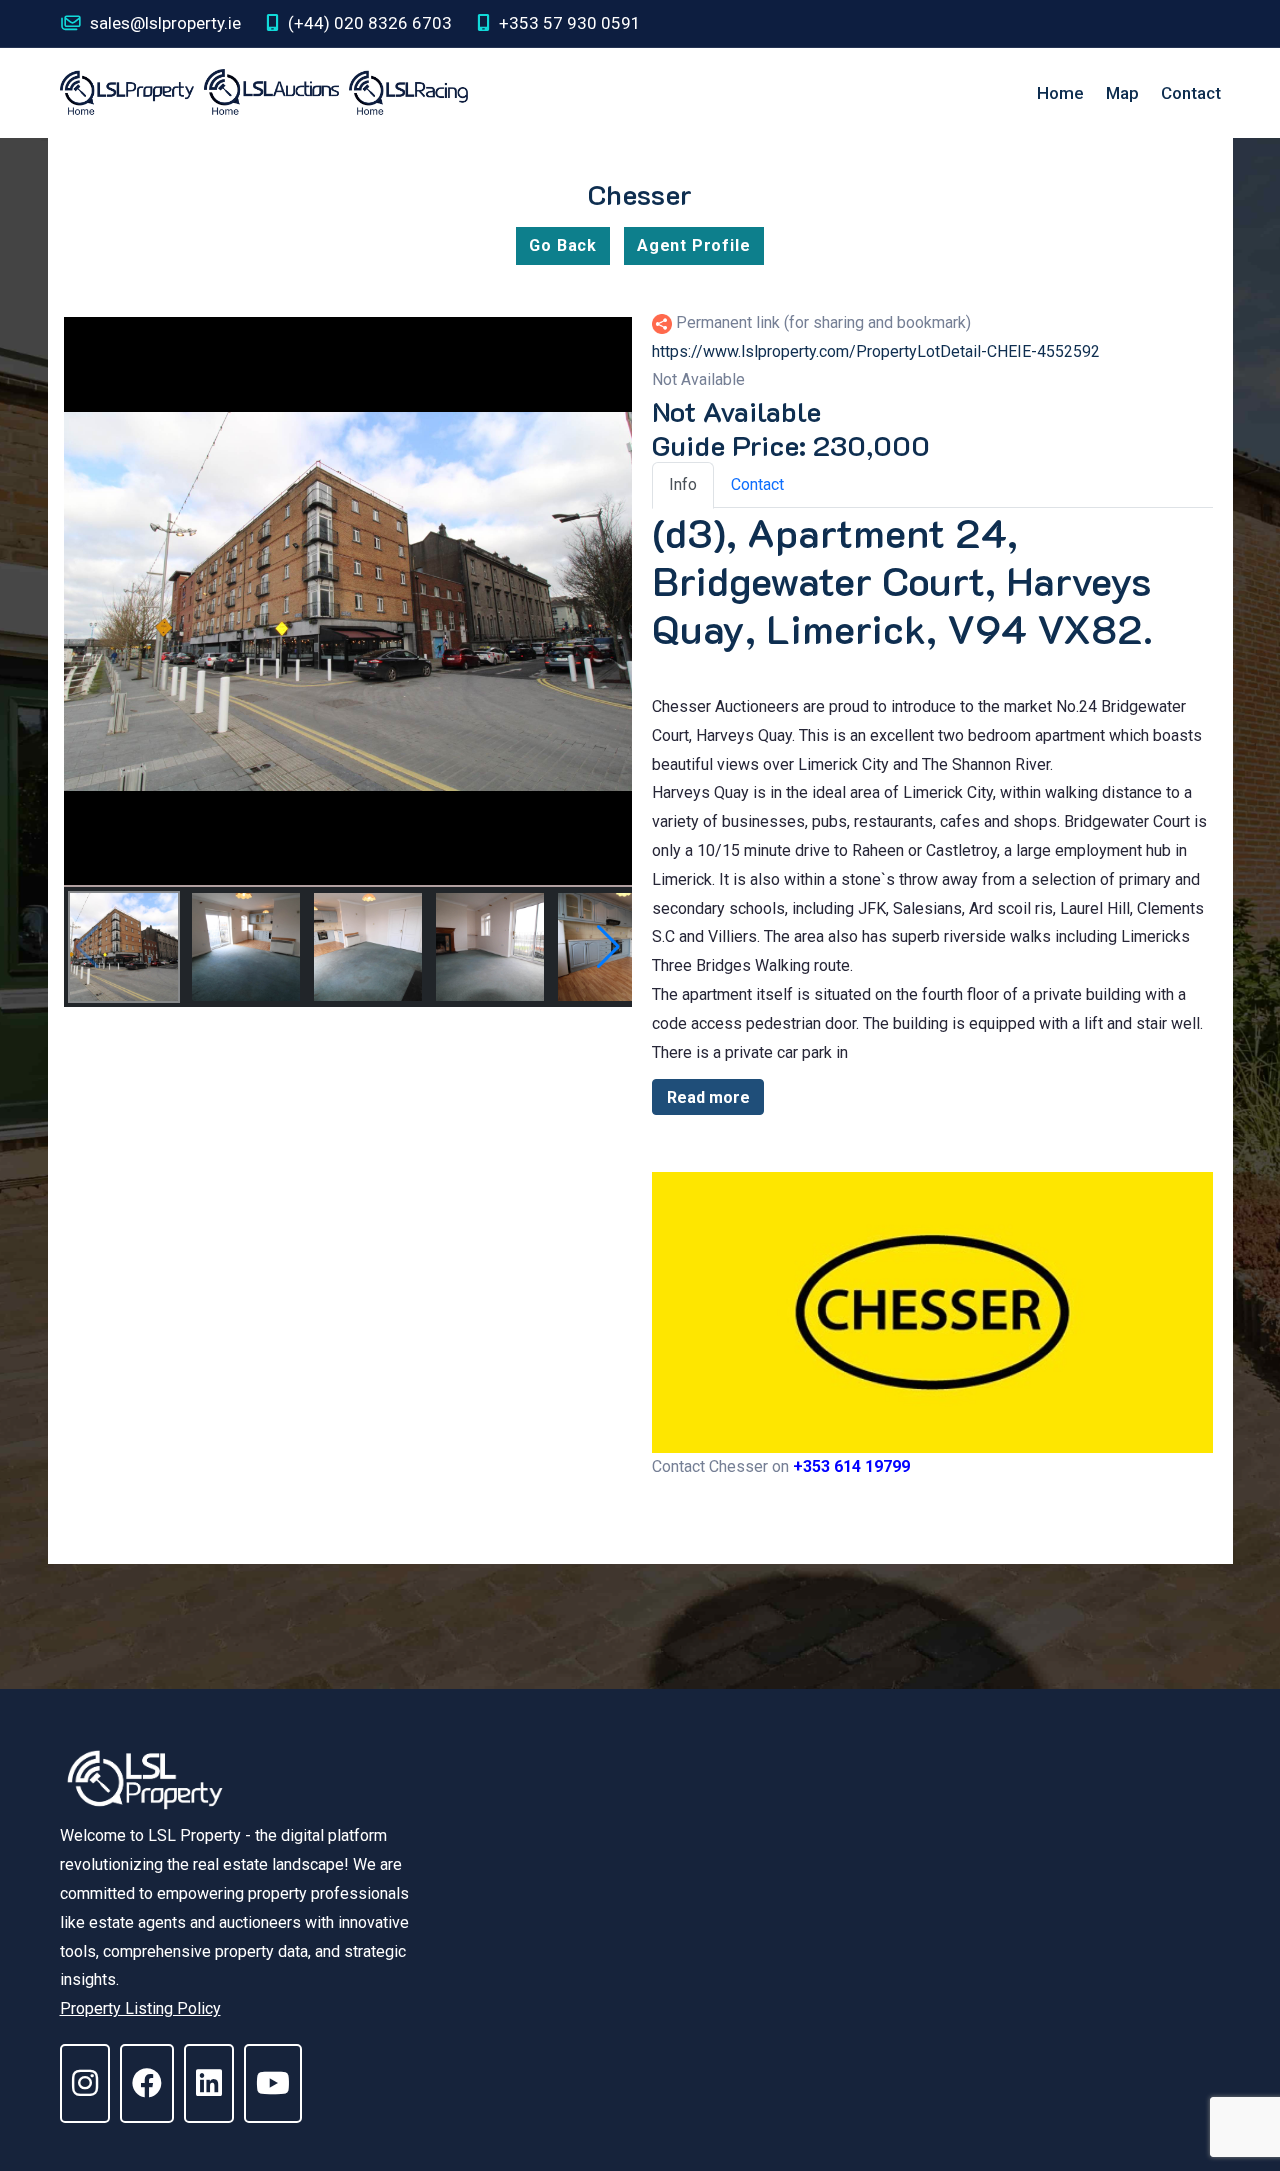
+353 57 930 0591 (568, 23)
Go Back (563, 245)
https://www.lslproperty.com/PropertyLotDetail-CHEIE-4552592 (876, 351)
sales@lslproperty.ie (163, 23)
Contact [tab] (757, 484)
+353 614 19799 (851, 1466)
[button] (608, 947)
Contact (1191, 93)
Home (1060, 93)
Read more (708, 1097)
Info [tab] (683, 484)
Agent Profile (693, 245)
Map (1122, 93)
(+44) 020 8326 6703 (368, 23)
